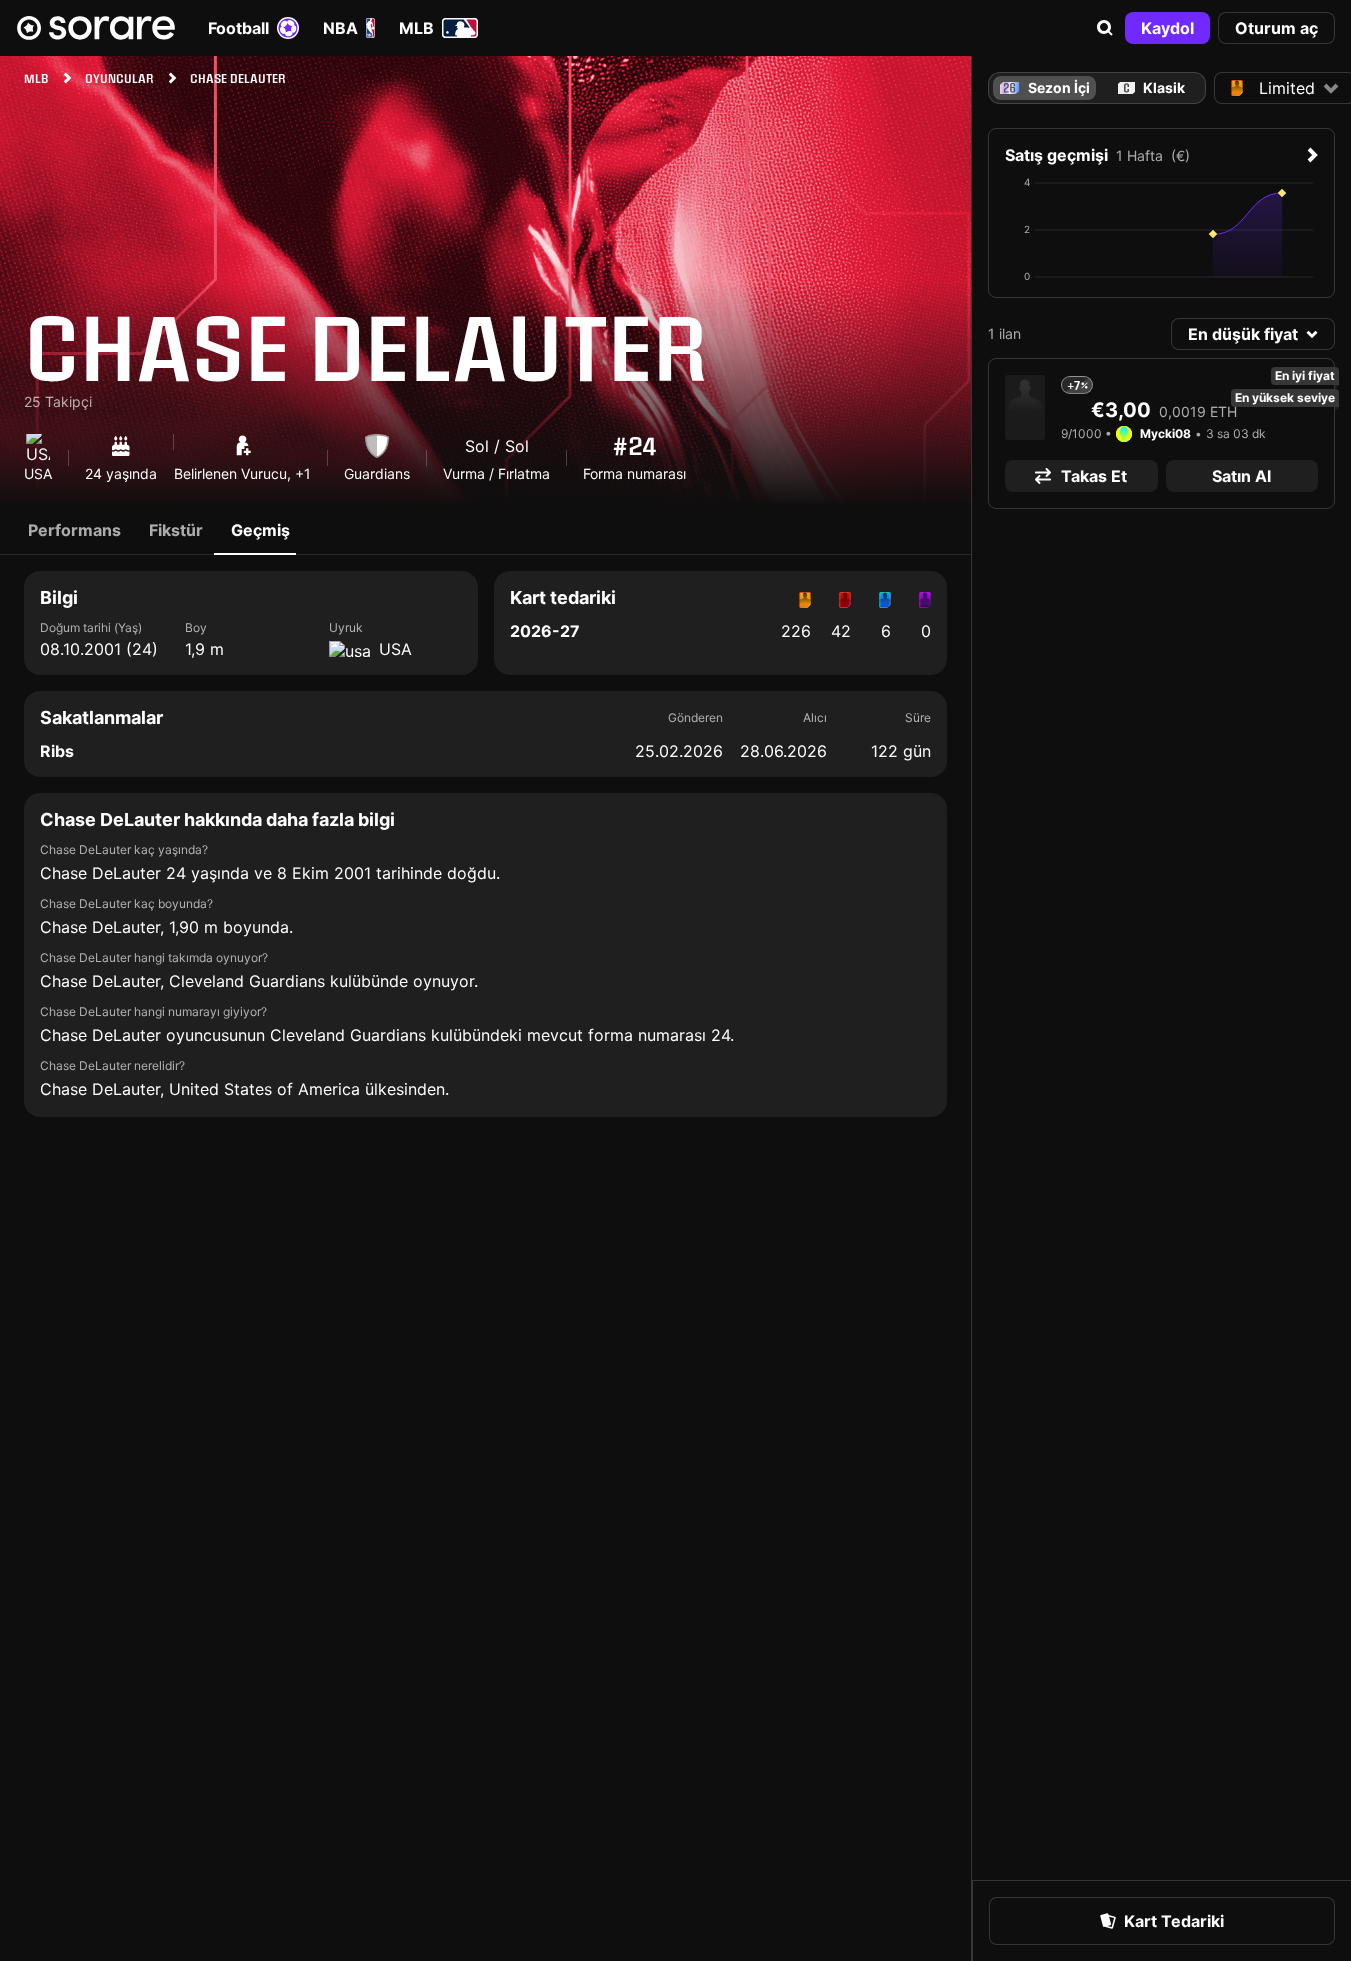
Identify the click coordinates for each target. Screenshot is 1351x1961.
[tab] (1151, 88)
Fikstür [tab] (176, 530)
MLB (416, 28)
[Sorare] (96, 28)
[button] (1105, 28)
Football (238, 28)
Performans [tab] (74, 530)
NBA (340, 28)
